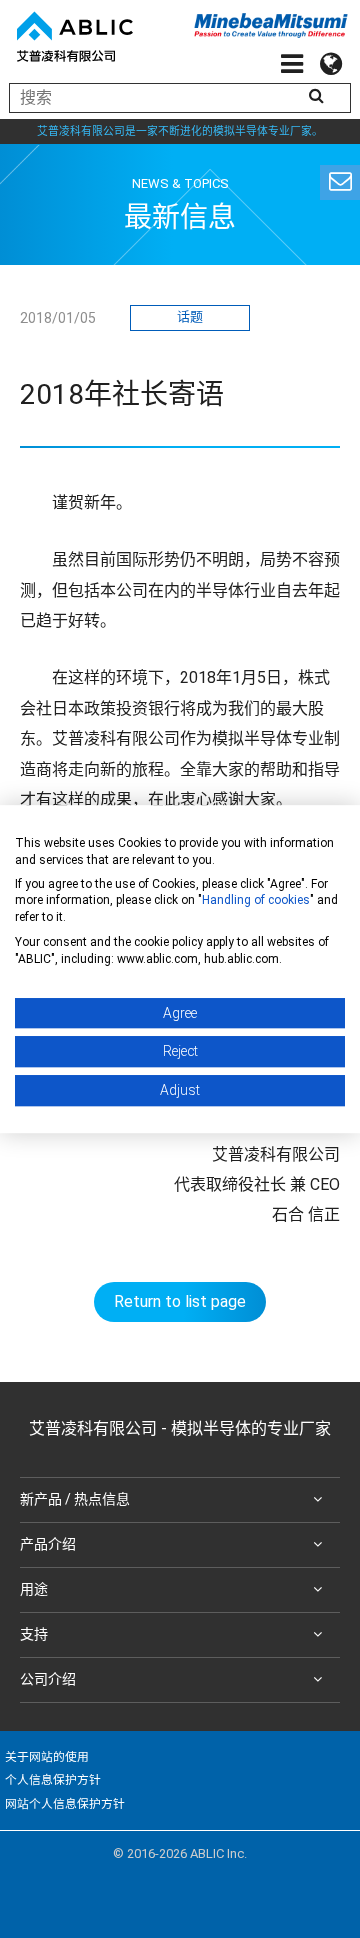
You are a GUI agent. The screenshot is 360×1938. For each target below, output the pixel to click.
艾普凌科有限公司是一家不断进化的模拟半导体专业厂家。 (180, 131)
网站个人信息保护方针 (65, 1804)
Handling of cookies (256, 901)
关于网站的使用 (47, 1757)
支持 (34, 1634)
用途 (34, 1589)
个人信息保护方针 (53, 1780)
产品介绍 (48, 1544)
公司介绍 (48, 1679)
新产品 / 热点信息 (75, 1499)
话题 (190, 316)
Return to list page (180, 1301)
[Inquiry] (340, 182)
